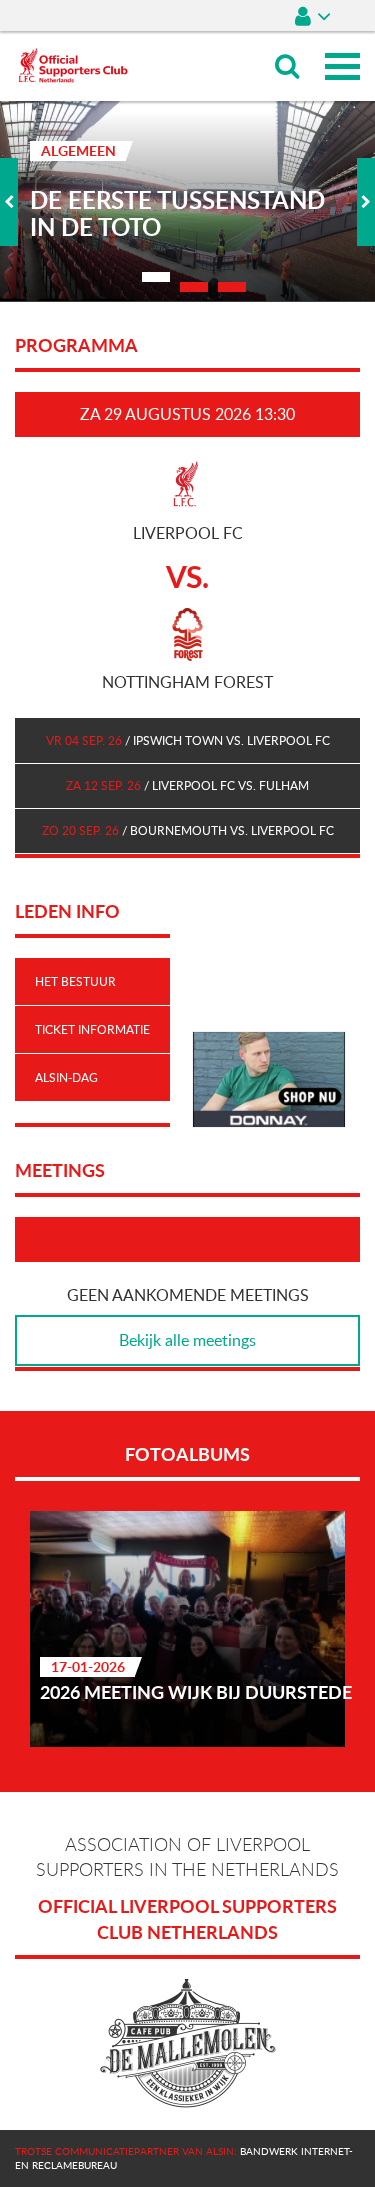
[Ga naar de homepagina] (72, 40)
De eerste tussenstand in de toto (177, 214)
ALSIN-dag (66, 1077)
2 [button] (194, 287)
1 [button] (156, 277)
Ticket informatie (92, 1029)
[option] (187, 201)
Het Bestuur (75, 981)
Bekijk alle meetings (187, 1340)
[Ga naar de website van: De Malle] (187, 2044)
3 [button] (232, 287)
